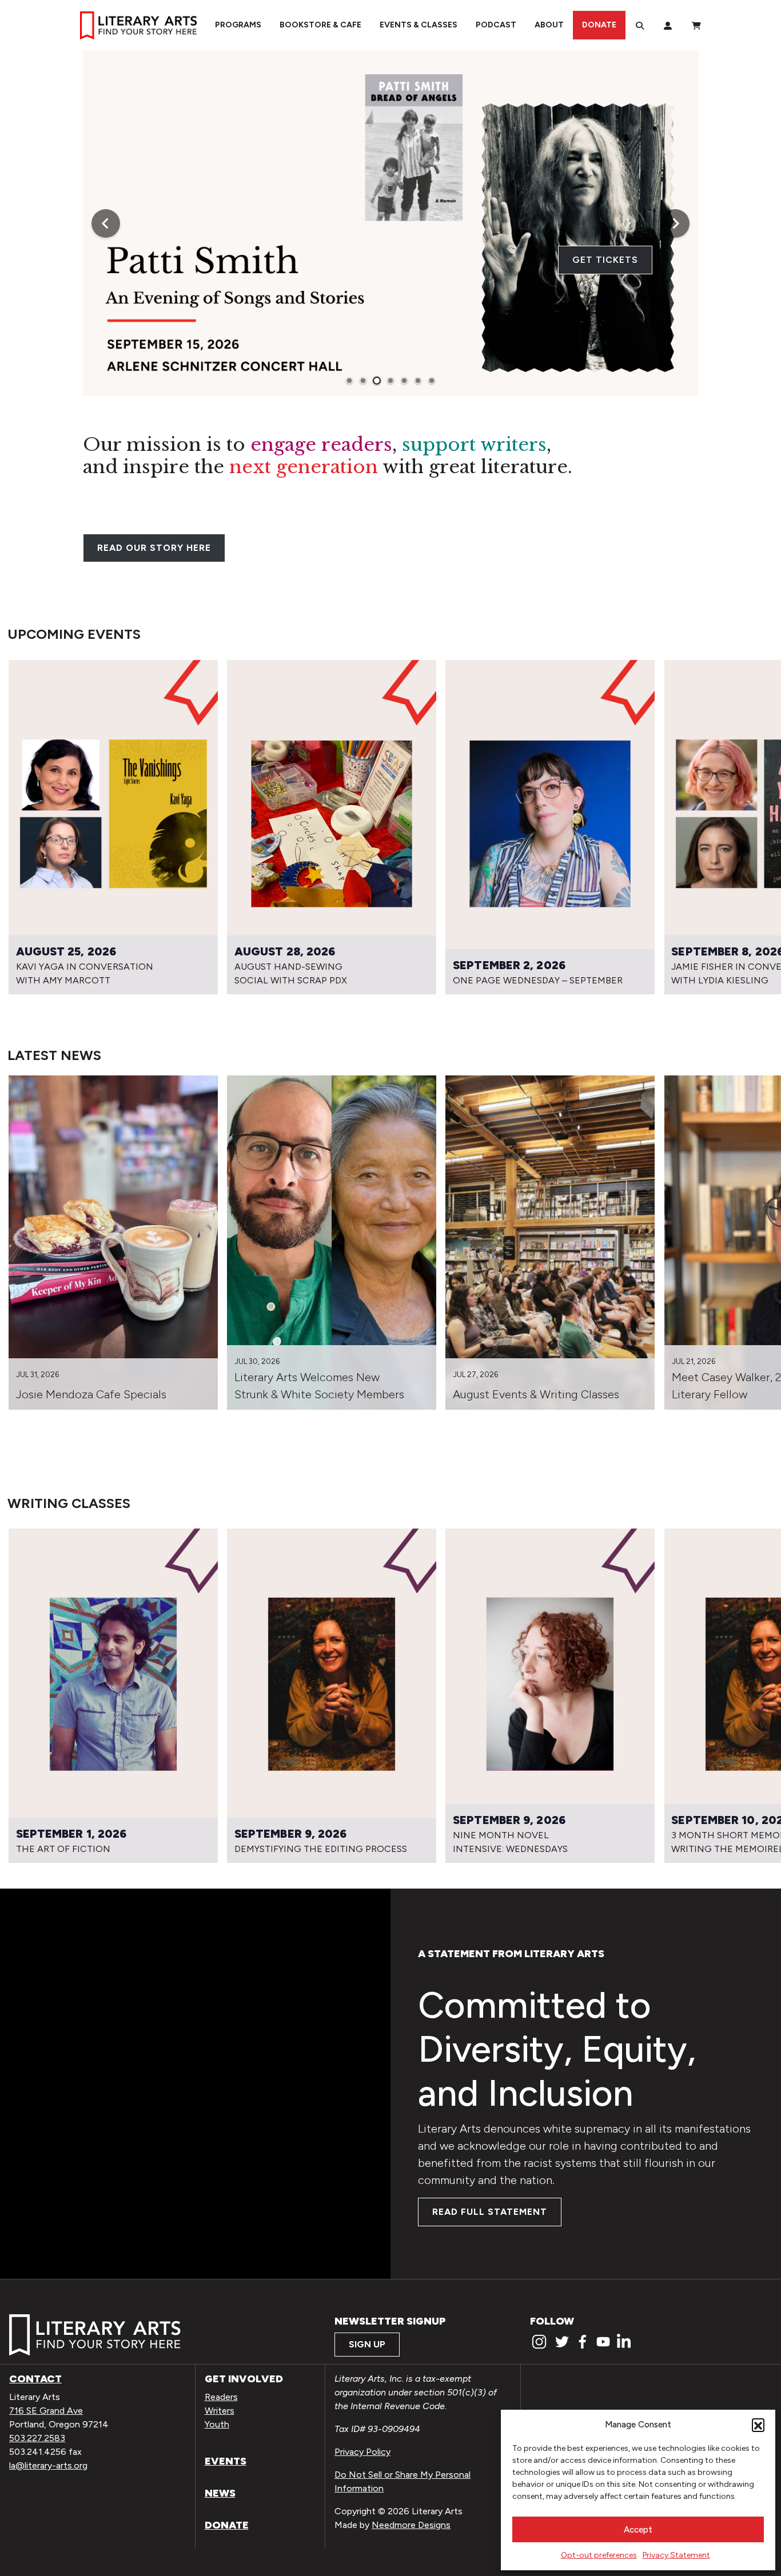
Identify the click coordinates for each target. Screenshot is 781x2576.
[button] (758, 2425)
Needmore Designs (411, 2525)
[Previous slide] (106, 223)
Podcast (496, 25)
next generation (304, 467)
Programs (238, 25)
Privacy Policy (362, 2452)
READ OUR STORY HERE (154, 548)
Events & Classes (419, 25)
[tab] (349, 381)
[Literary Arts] (138, 25)
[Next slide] (675, 223)
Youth (217, 2424)
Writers (220, 2411)
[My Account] (668, 25)
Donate (599, 25)
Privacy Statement (676, 2555)
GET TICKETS (605, 260)
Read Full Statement (490, 2212)
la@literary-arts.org (48, 2465)
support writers (474, 445)
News (220, 2493)
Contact (35, 2379)
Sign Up (367, 2344)
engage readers (321, 445)
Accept (638, 2530)
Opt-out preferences (599, 2555)
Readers (221, 2397)
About (549, 25)
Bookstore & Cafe (320, 25)
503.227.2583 (37, 2438)
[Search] (640, 25)
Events (226, 2461)
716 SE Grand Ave (46, 2411)
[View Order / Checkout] (696, 25)
